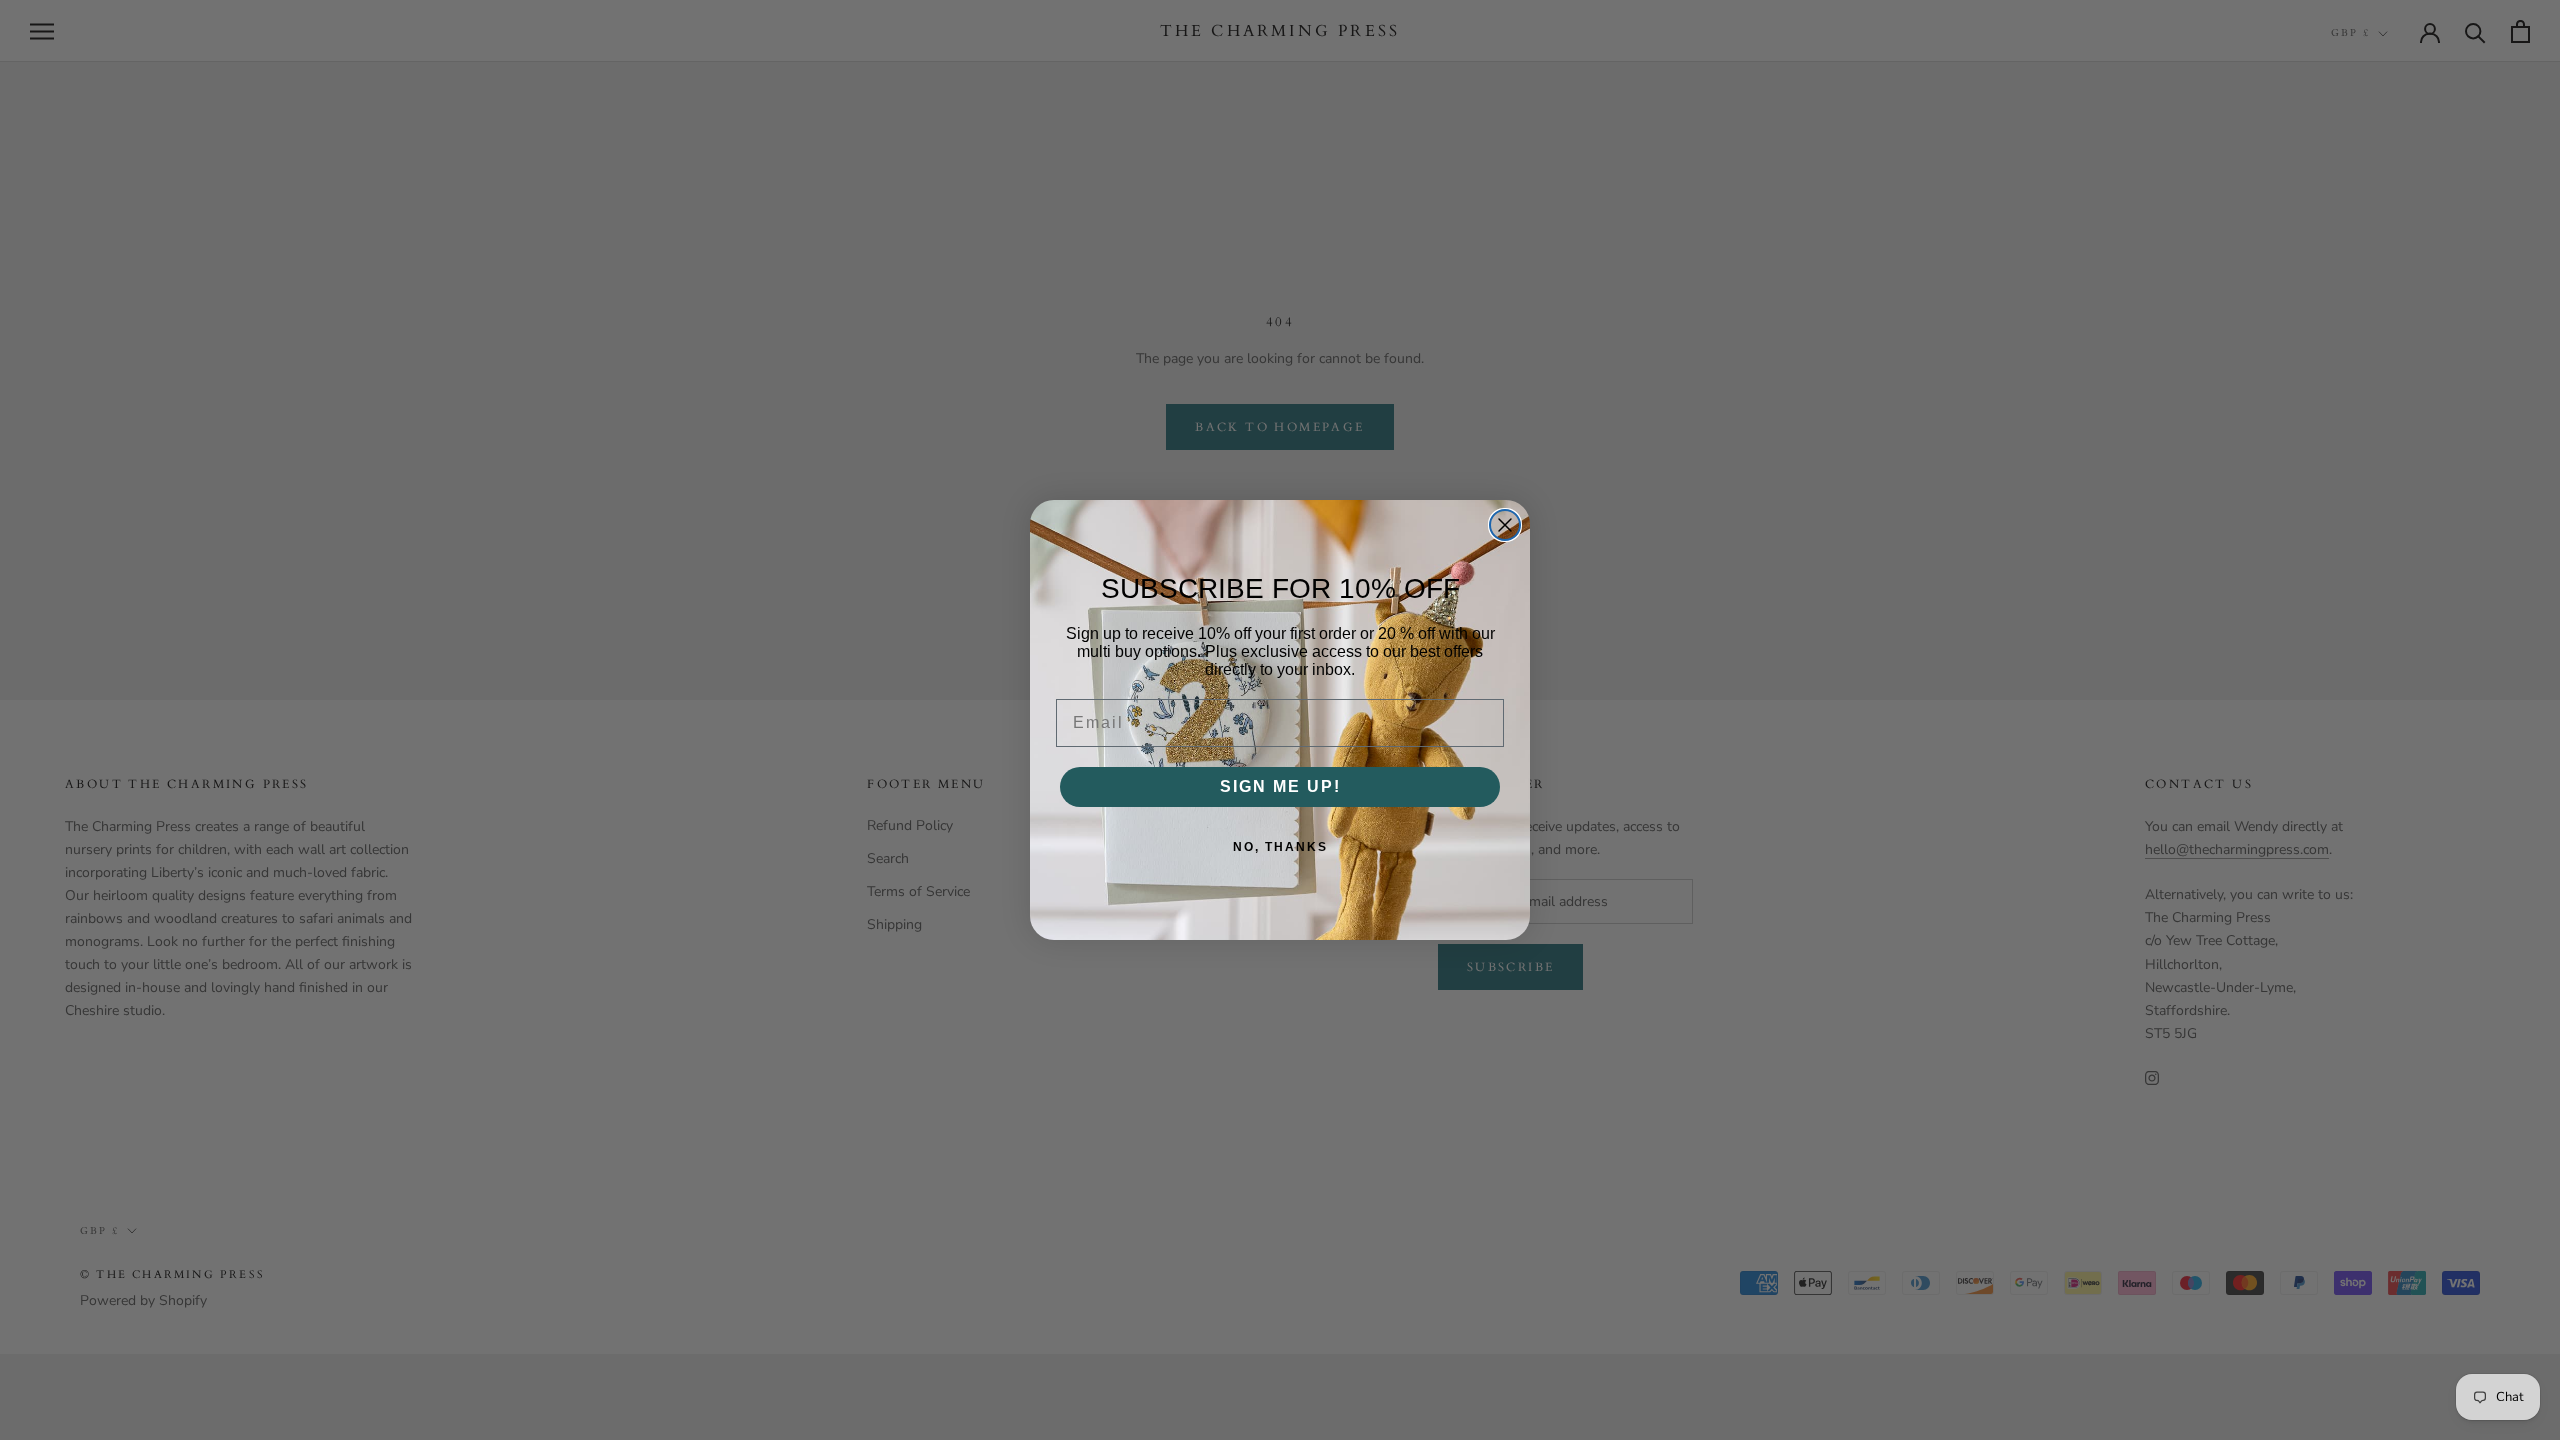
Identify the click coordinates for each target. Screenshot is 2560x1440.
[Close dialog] (1505, 525)
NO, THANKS (1280, 847)
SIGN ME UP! (1280, 786)
